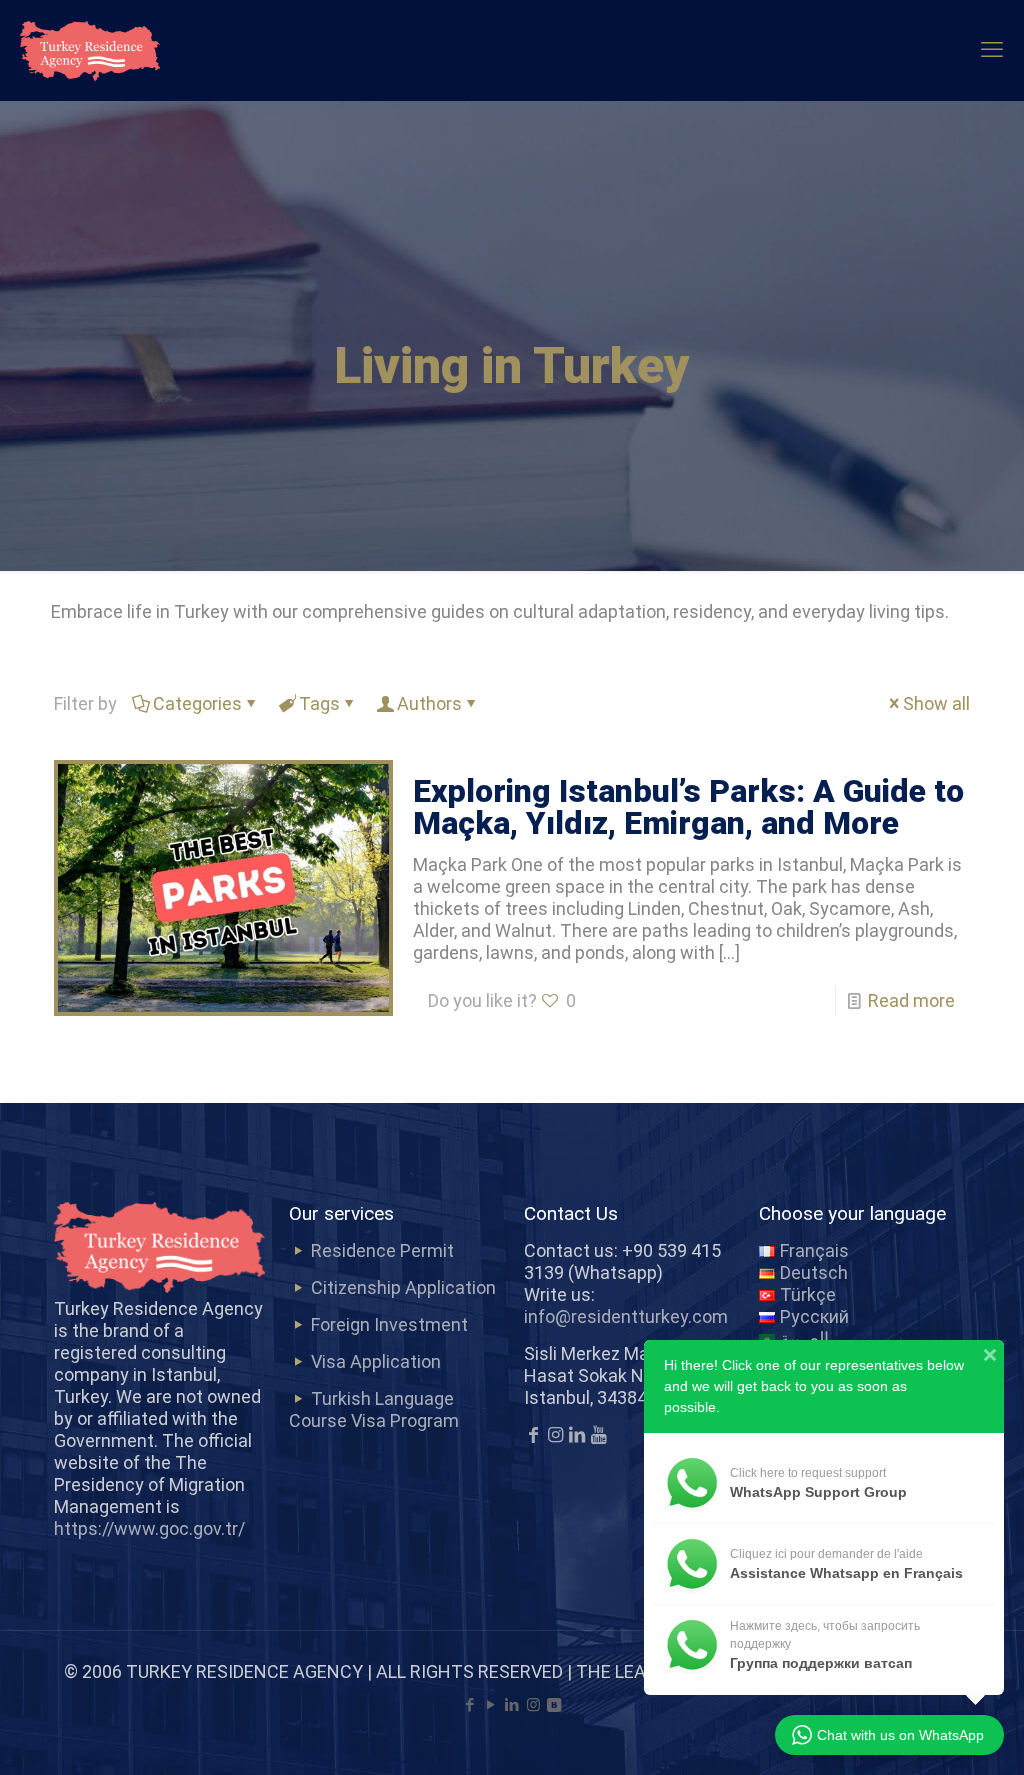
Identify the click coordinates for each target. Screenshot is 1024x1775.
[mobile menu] (992, 50)
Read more (911, 1000)
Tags (319, 703)
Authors (429, 703)
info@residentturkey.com (626, 1316)
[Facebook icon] (470, 1705)
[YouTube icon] (491, 1705)
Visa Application (376, 1361)
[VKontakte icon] (554, 1705)
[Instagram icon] (533, 1705)
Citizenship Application (403, 1287)
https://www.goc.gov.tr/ (149, 1528)
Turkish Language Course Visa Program (374, 1409)
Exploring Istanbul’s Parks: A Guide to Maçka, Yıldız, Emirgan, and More (688, 807)
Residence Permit (382, 1250)
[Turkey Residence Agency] (90, 50)
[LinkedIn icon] (512, 1705)
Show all (936, 703)
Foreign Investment (389, 1324)
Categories (197, 703)
